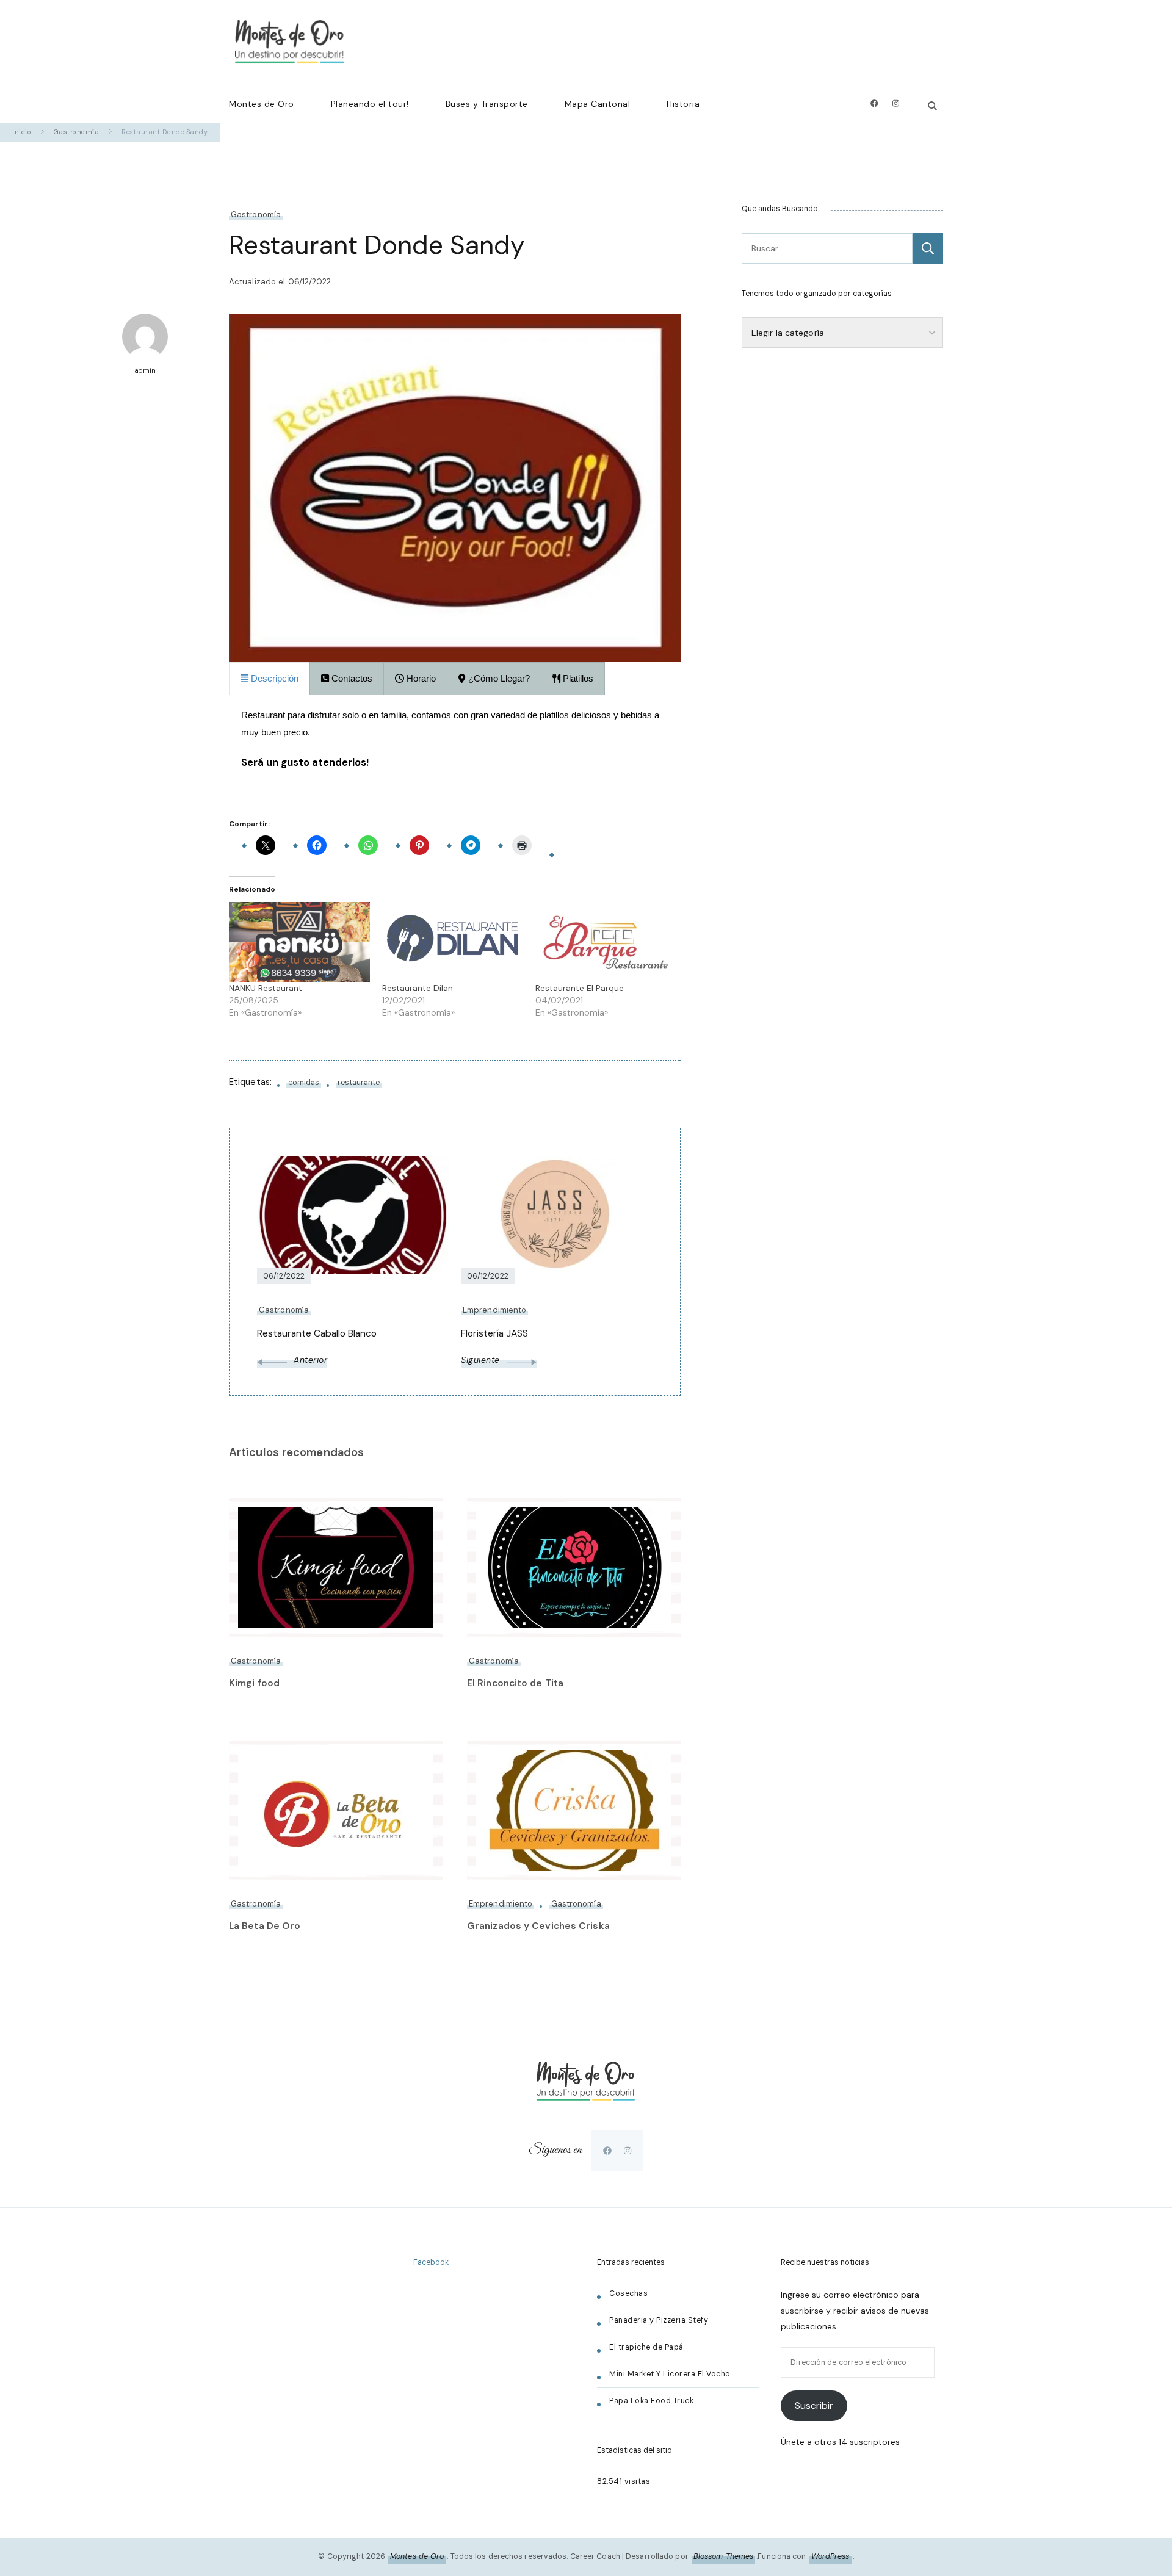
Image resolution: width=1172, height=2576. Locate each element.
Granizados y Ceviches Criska (538, 1926)
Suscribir (814, 2405)
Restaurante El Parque (580, 988)
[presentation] (269, 678)
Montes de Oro (262, 104)
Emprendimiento (501, 1904)
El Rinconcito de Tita (515, 1683)
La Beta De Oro (265, 1926)
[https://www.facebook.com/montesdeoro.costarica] (607, 2151)
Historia (683, 104)
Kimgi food (254, 1683)
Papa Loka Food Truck (651, 2401)
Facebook (431, 2262)
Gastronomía (256, 215)
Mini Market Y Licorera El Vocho (671, 2374)
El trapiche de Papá (646, 2347)
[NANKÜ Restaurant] (299, 942)
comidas (304, 1083)
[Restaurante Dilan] (453, 942)
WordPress (830, 2556)
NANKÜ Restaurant (266, 988)
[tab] (269, 678)
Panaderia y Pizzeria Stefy (659, 2320)
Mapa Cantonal (598, 104)
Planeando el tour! (370, 104)
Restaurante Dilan (418, 988)
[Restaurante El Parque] (606, 942)
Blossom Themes (723, 2556)
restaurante (359, 1083)
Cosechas (628, 2293)
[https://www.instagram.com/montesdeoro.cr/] (628, 2151)
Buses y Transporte (487, 104)
